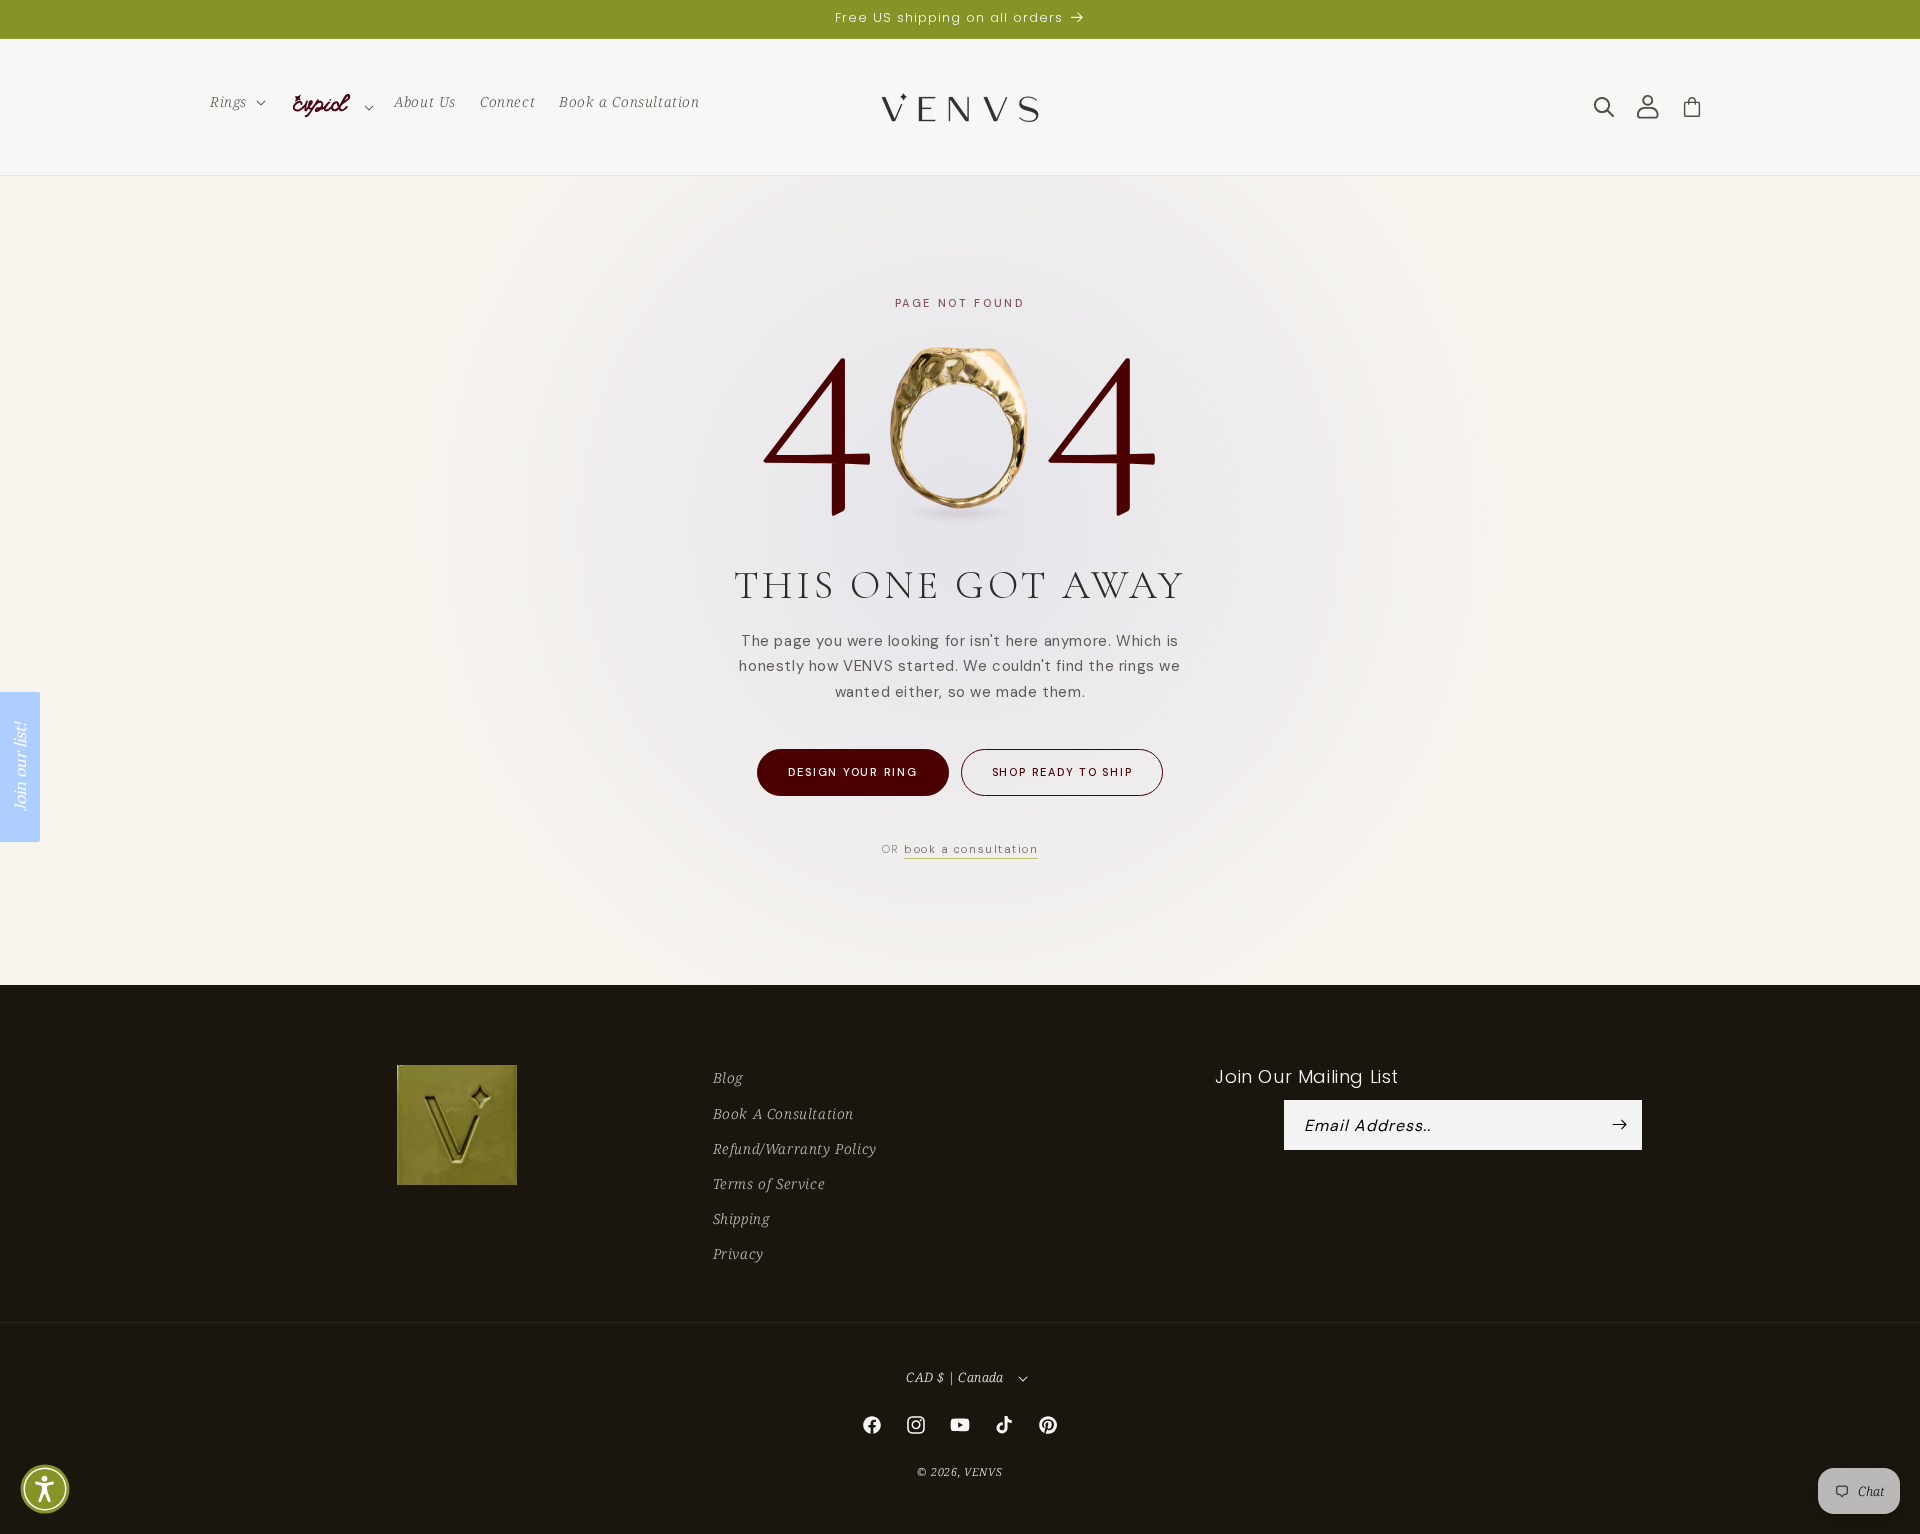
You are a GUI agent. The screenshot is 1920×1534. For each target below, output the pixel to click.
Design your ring (853, 772)
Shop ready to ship (1062, 772)
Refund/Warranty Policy (795, 1148)
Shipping (741, 1218)
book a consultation (971, 849)
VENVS (983, 1471)
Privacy (738, 1253)
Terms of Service (769, 1183)
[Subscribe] (1620, 1125)
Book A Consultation (783, 1113)
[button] (236, 102)
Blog (728, 1077)
